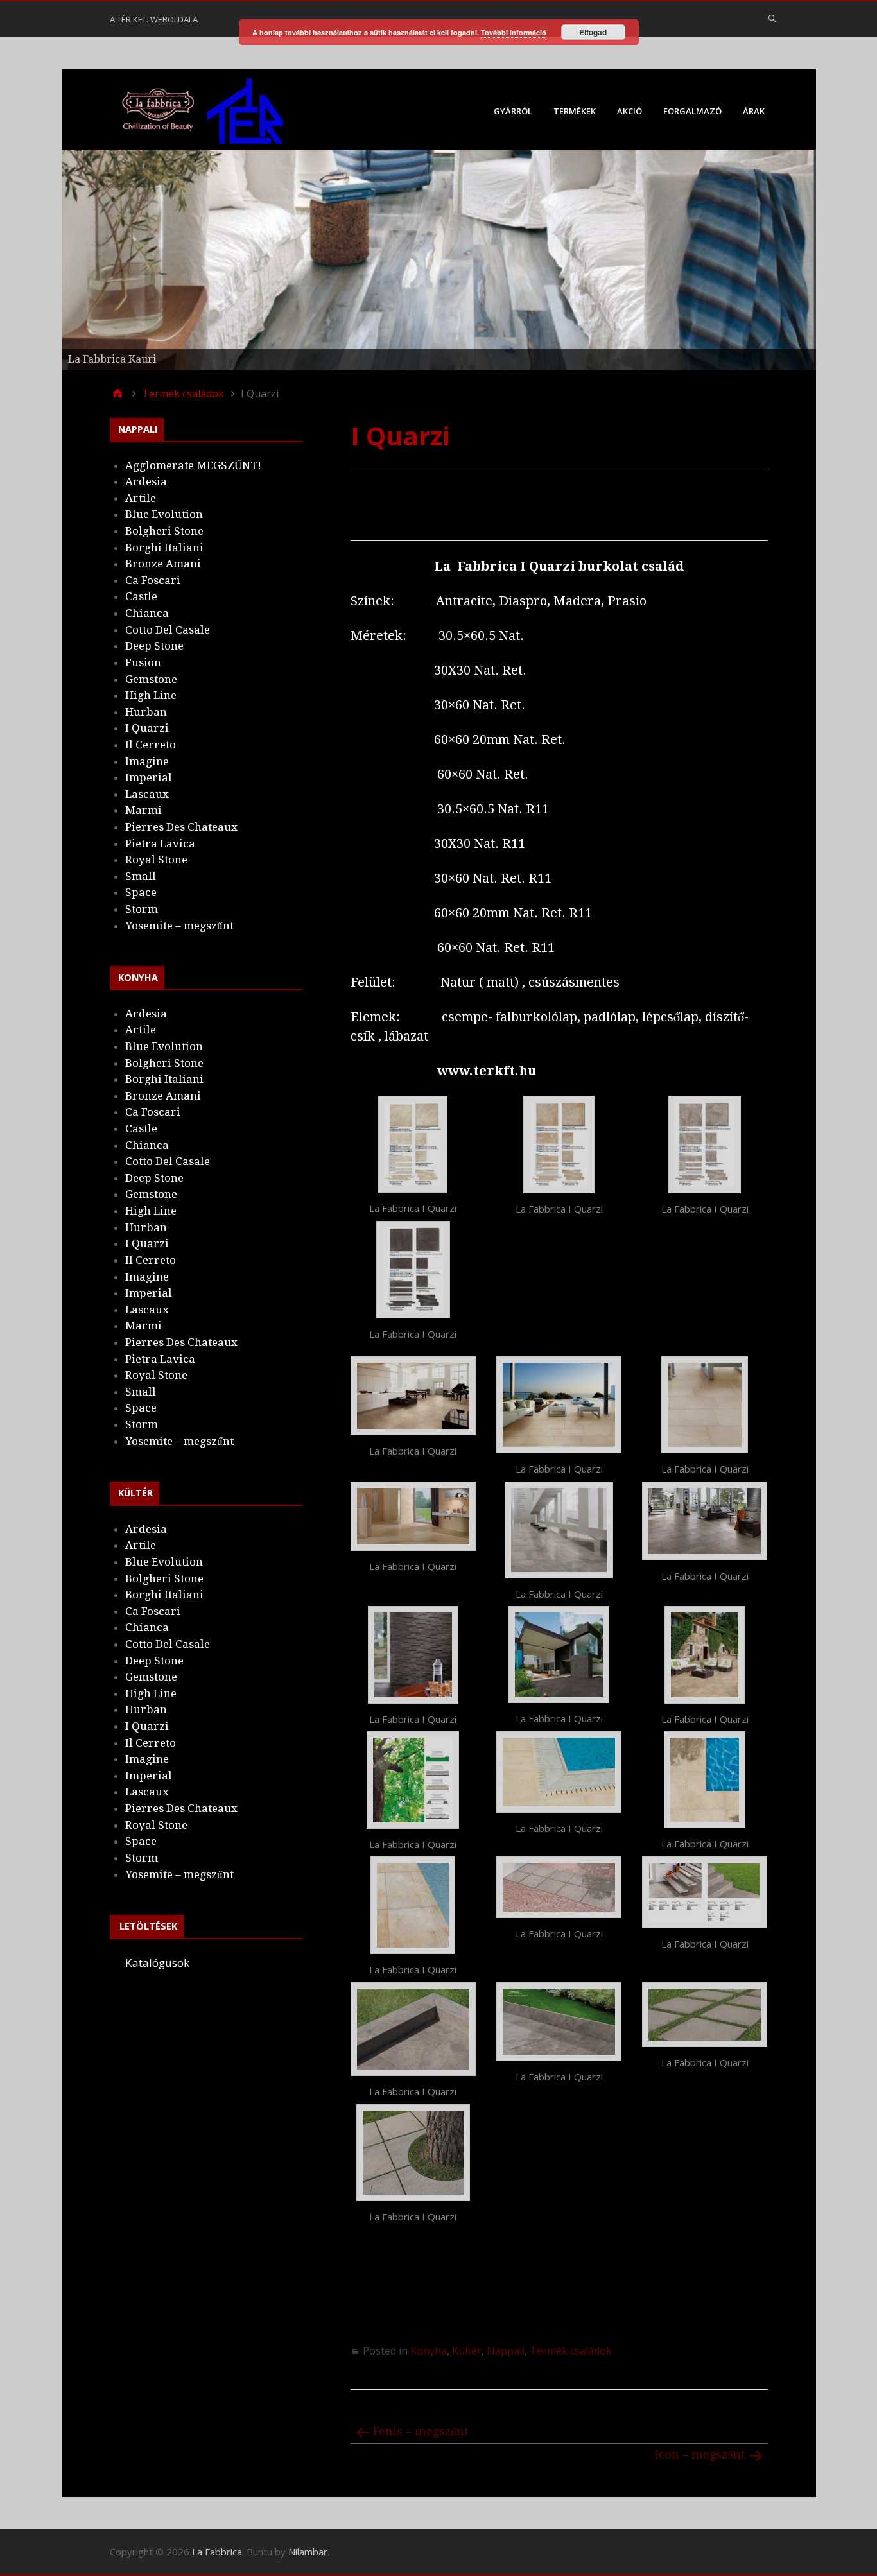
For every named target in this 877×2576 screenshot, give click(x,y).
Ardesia (146, 481)
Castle (141, 596)
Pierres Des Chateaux (181, 827)
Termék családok (571, 2351)
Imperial (149, 777)
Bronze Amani (163, 564)
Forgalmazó (692, 111)
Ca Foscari (153, 580)
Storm (142, 909)
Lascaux (147, 794)
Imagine (147, 761)
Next (838, 257)
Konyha (429, 2351)
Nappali (506, 2351)
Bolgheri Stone (164, 531)
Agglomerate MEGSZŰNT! (193, 465)
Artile (141, 498)
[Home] (117, 393)
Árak (754, 111)
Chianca (147, 613)
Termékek (575, 111)
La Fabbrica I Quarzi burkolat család (559, 566)
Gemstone (151, 679)
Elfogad (593, 32)
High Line (151, 695)
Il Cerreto (151, 745)
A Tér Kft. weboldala (154, 19)
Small (141, 876)
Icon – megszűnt (700, 2454)
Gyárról (513, 111)
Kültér (467, 2351)
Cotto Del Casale (168, 630)
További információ (514, 32)
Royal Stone (156, 860)
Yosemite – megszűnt (179, 926)
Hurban (146, 712)
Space (141, 892)
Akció (630, 111)
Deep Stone (154, 646)
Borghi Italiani (164, 548)
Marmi (143, 810)
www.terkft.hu (485, 1071)
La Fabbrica (217, 2552)
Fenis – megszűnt (421, 2431)
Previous (39, 257)
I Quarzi (147, 728)
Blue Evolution (164, 514)
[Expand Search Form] (772, 18)
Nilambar (308, 2552)
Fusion (143, 662)
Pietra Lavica (160, 843)
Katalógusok (157, 1963)
